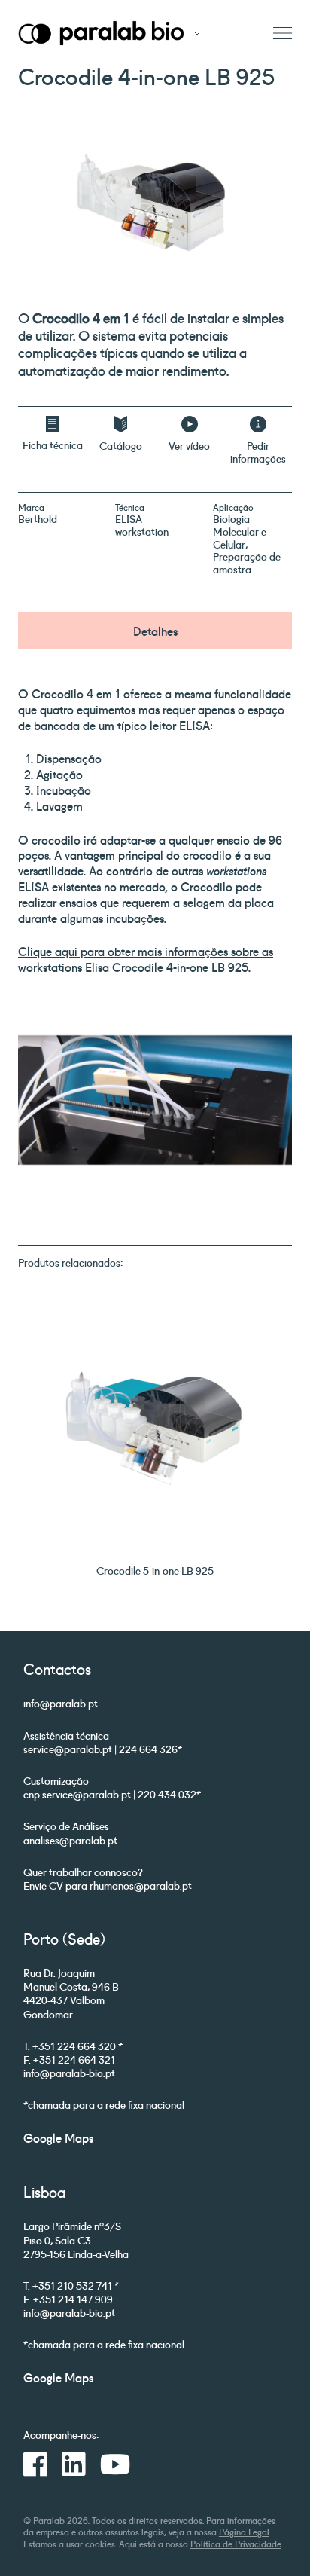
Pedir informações (258, 452)
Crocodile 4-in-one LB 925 (180, 967)
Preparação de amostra (247, 562)
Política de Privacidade (236, 2543)
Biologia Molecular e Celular (240, 531)
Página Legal (244, 2531)
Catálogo (121, 445)
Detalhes (155, 631)
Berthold (38, 518)
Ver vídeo (189, 445)
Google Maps (58, 2137)
